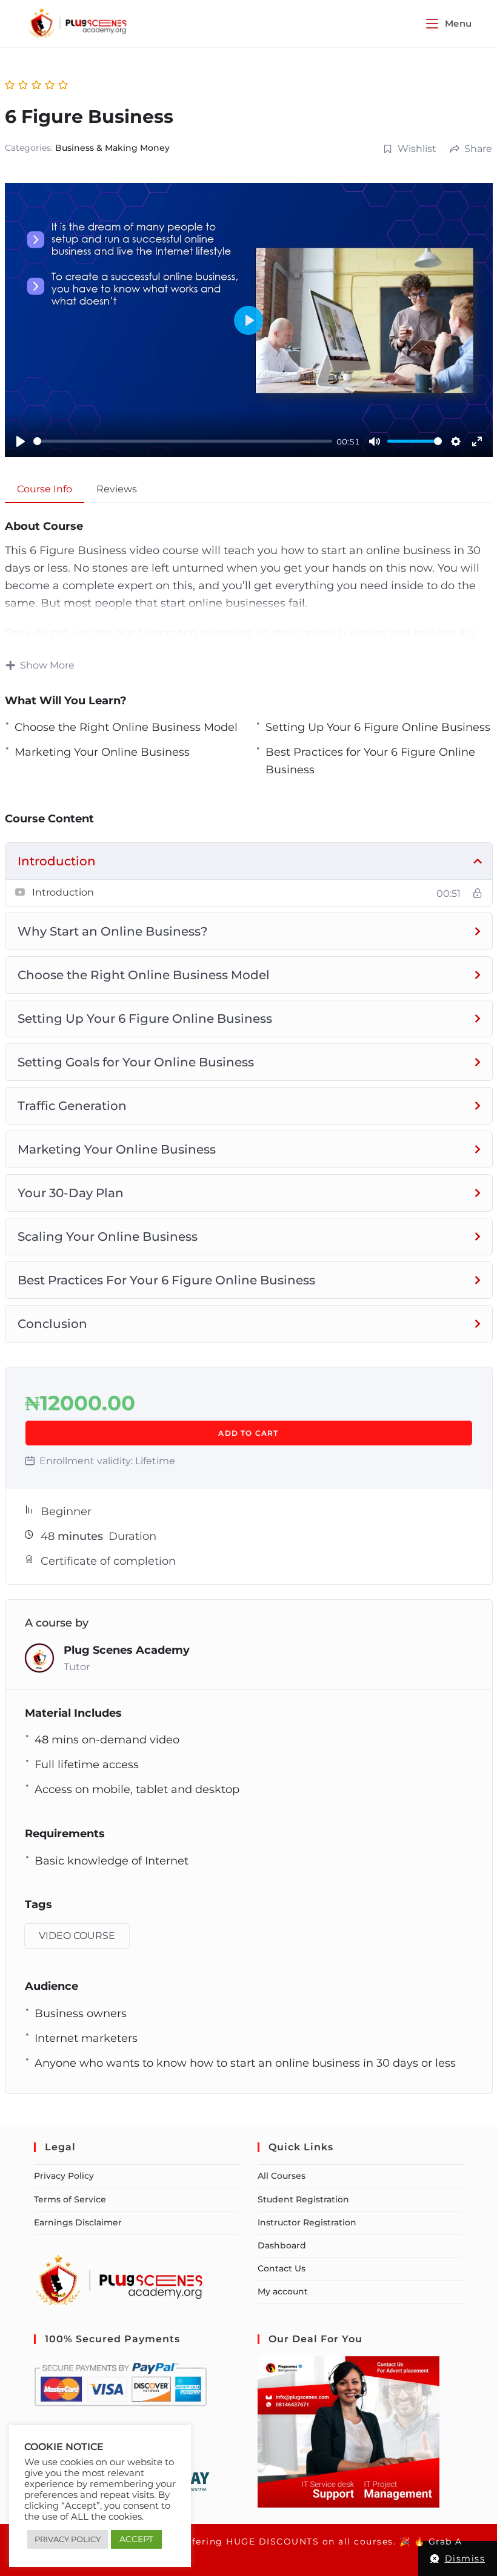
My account (283, 2291)
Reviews (117, 489)
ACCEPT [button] (136, 2539)
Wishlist (417, 149)
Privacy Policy (64, 2176)
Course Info (45, 489)
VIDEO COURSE (77, 1936)
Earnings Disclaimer (78, 2222)
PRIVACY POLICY (68, 2539)
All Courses (282, 2176)
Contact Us (282, 2268)
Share (478, 149)
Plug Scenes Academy (127, 1650)
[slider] (183, 441)
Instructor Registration (307, 2222)
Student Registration (303, 2199)
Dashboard (282, 2245)
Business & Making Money (112, 148)
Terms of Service (70, 2199)
